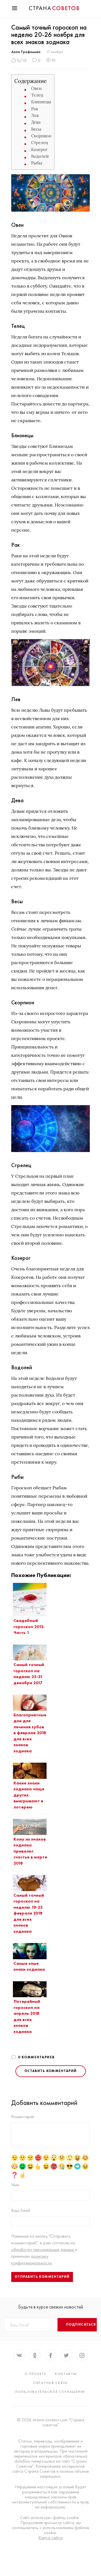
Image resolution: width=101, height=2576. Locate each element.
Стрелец (40, 143)
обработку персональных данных (43, 2249)
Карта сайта (50, 2538)
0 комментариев (36, 2057)
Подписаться (81, 2324)
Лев (35, 115)
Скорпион (41, 136)
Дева (36, 122)
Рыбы (37, 163)
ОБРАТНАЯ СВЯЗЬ (50, 2383)
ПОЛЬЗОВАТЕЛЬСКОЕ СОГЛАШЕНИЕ (50, 2392)
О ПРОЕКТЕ (36, 2374)
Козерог (39, 150)
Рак (35, 109)
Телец (37, 95)
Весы (36, 129)
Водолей (40, 156)
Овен (36, 88)
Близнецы (41, 102)
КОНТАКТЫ (66, 2374)
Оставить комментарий (51, 2071)
